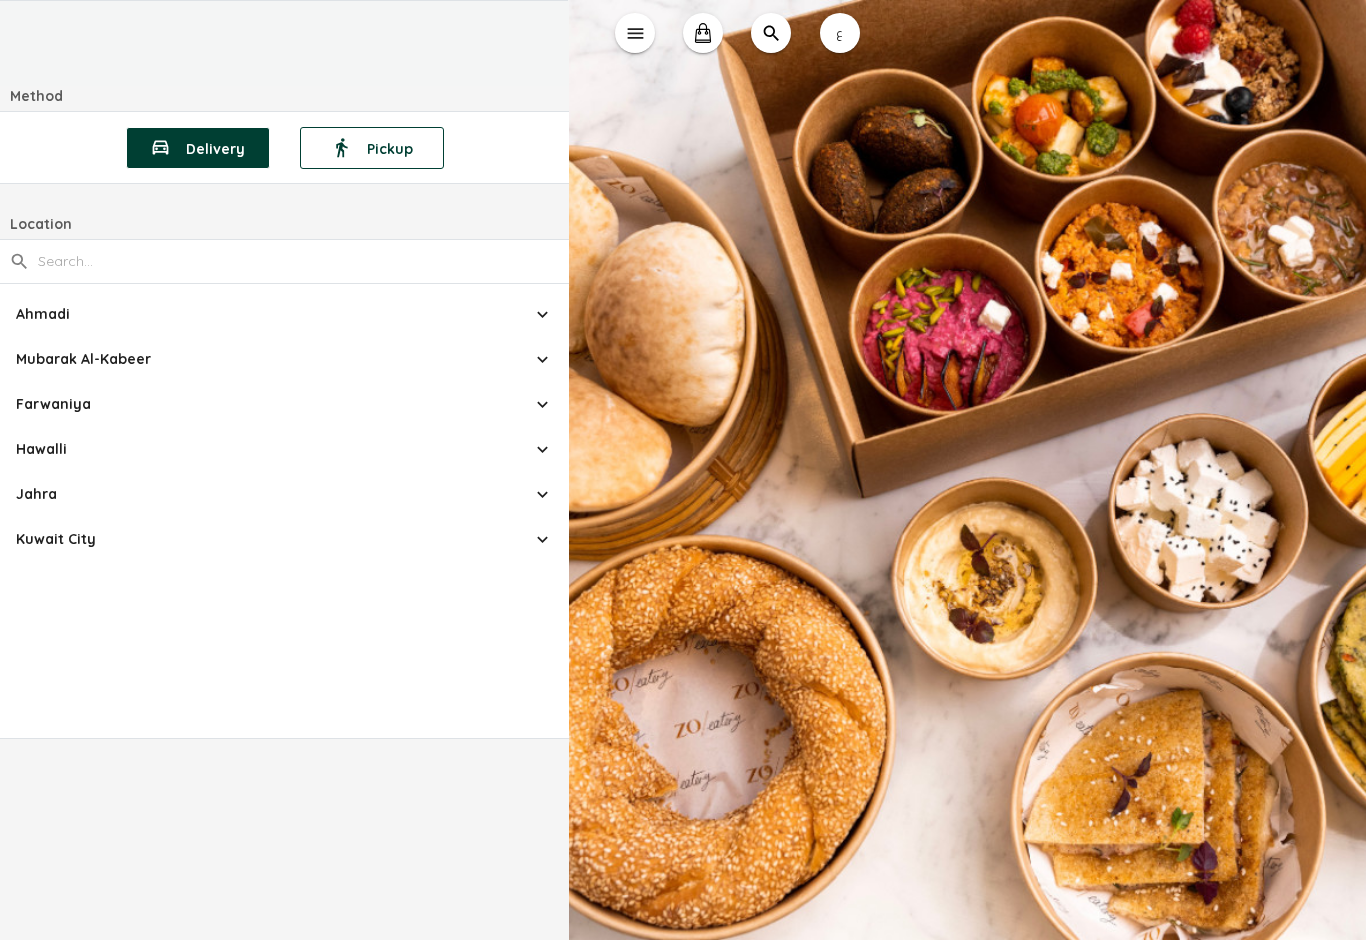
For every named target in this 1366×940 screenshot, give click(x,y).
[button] (284, 314)
